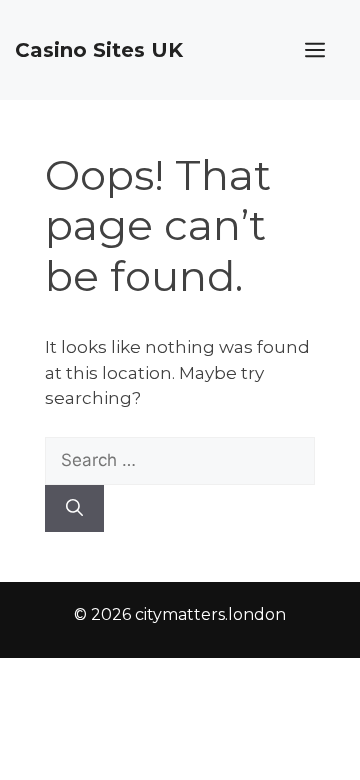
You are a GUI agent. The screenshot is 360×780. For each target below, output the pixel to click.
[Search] (74, 509)
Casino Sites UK (99, 50)
